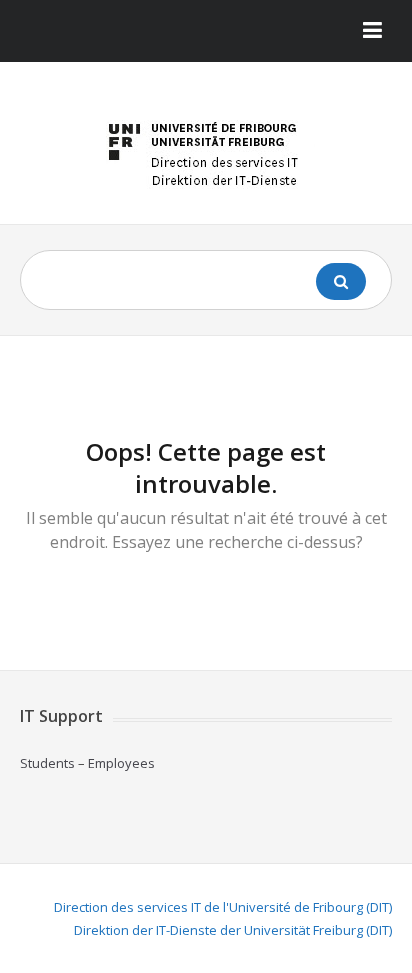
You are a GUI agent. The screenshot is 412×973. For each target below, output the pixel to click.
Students (47, 763)
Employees (121, 763)
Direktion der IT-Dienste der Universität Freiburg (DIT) (233, 930)
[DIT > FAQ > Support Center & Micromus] (206, 150)
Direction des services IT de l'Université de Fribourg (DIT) (223, 907)
